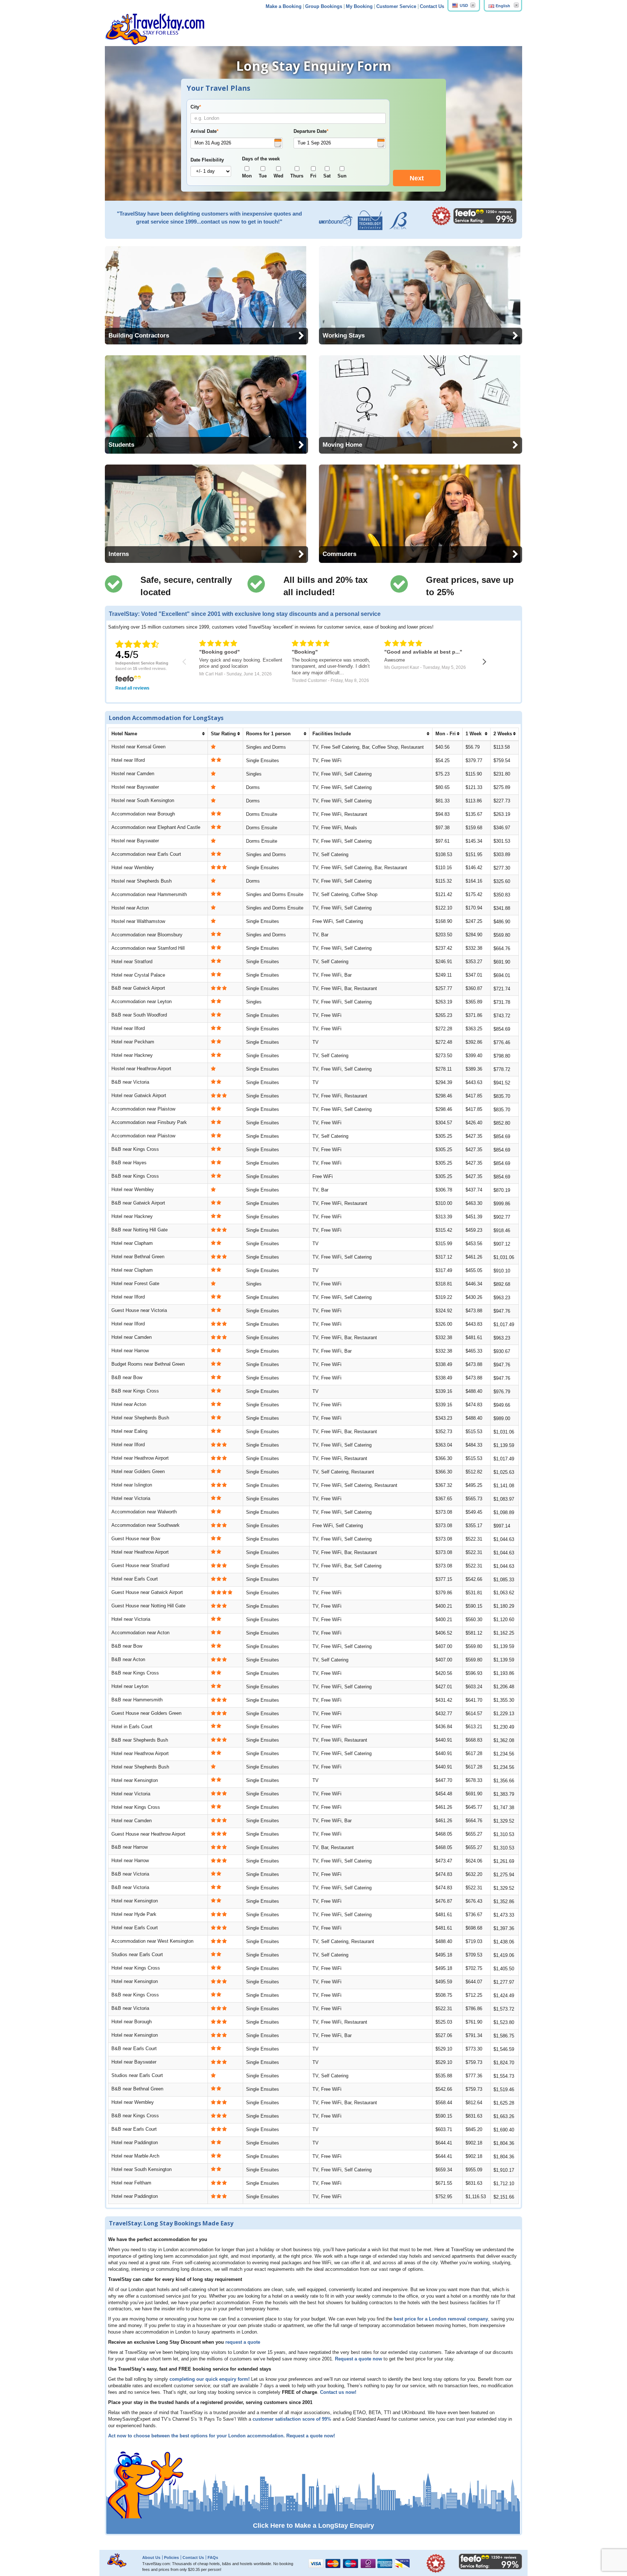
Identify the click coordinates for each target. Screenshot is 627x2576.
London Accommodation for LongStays (166, 718)
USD (464, 5)
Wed (278, 176)
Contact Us (432, 7)
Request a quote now (358, 2359)
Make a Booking (284, 7)
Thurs (297, 176)
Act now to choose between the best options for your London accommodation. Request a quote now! (222, 2436)
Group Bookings (324, 7)
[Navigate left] (184, 662)
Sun (342, 176)
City (196, 107)
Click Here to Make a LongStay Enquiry (313, 2526)
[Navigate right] (485, 662)
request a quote (243, 2342)
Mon (247, 176)
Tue (263, 176)
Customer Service (396, 7)
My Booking (359, 7)
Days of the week (261, 159)
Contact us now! (338, 2392)
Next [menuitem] (417, 178)
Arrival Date (204, 131)
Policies (171, 2557)
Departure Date (311, 131)
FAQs (213, 2557)
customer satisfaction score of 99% (292, 2419)
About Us (151, 2557)
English (503, 6)
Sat (327, 176)
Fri (313, 176)
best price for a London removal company (441, 2319)
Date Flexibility (207, 160)
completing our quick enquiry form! (210, 2379)
